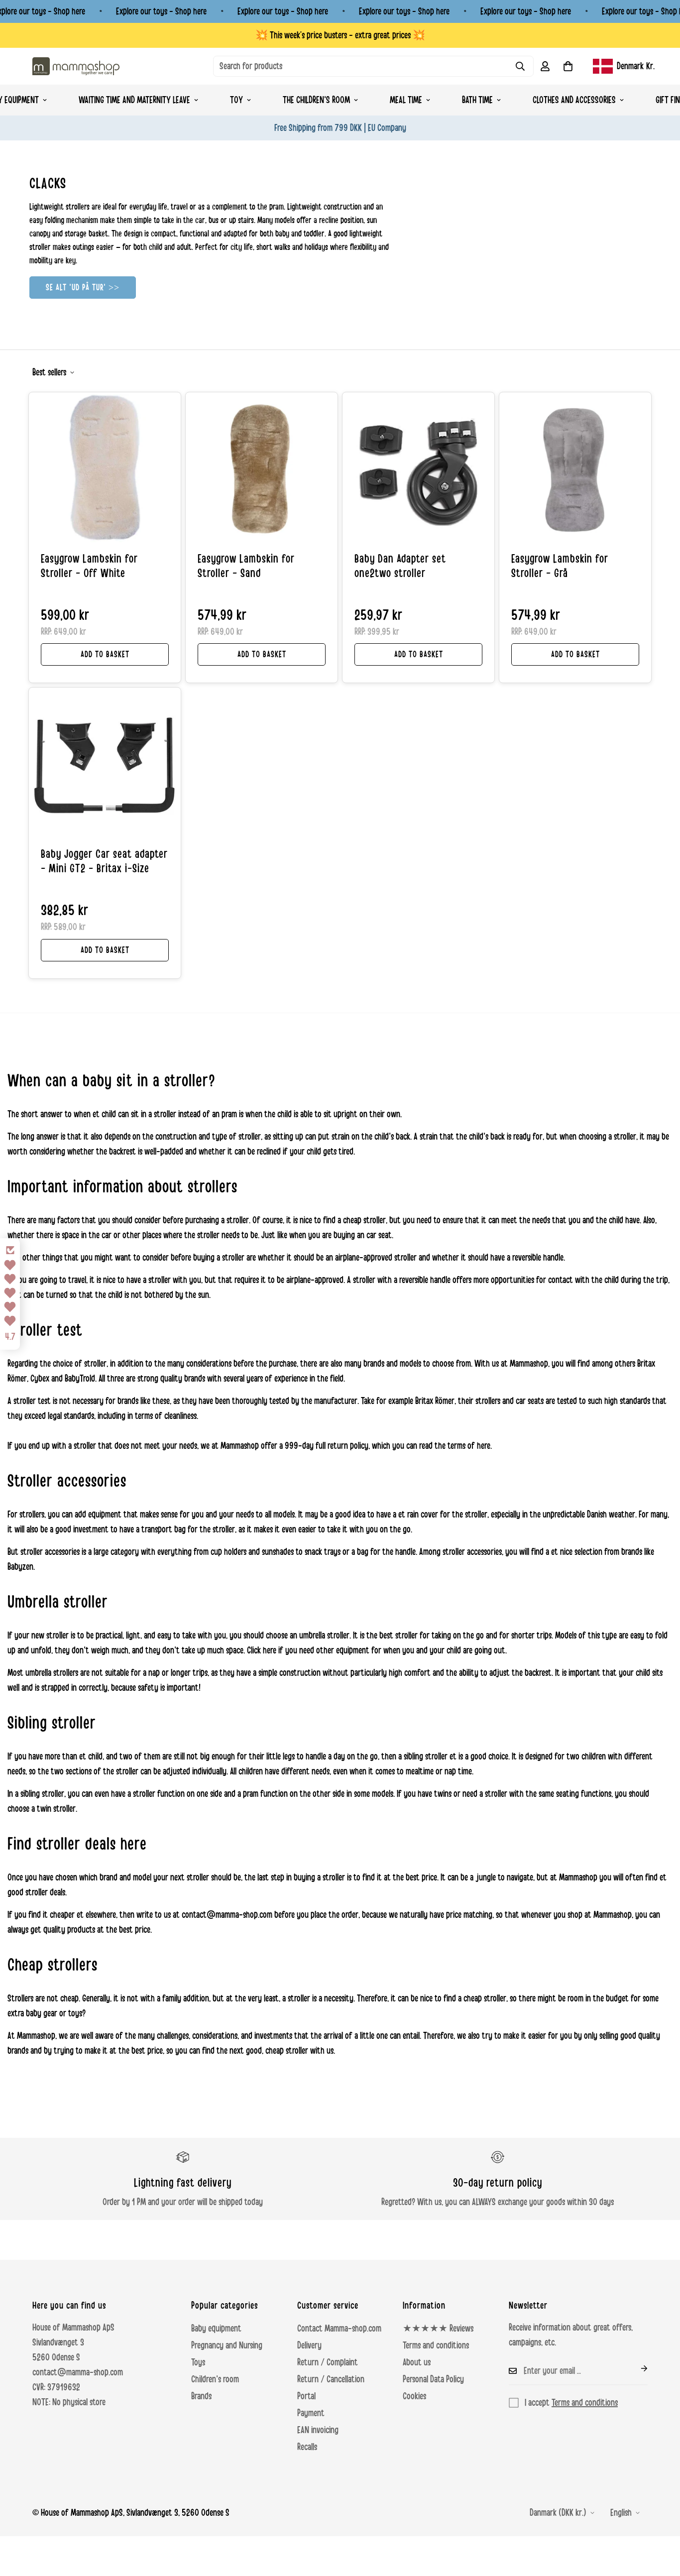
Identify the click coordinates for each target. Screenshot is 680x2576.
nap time (458, 1771)
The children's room (316, 100)
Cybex (40, 1379)
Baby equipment (216, 2329)
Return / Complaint (328, 2362)
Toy (236, 100)
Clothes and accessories (574, 100)
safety (148, 1688)
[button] (568, 66)
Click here (262, 1650)
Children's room (215, 2379)
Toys (198, 2362)
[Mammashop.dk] (76, 66)
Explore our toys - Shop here (161, 11)
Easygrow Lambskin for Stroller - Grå (560, 566)
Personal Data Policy (433, 2379)
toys (75, 2013)
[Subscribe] (636, 2368)
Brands (201, 2396)
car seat (379, 1235)
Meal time (406, 100)
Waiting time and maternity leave (134, 100)
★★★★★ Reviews (438, 2329)
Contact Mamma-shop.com (339, 2329)
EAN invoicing (318, 2430)
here (484, 1446)
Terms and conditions (436, 2345)
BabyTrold (80, 1379)
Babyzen (20, 1567)
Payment (311, 2413)
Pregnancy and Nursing (227, 2345)
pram (229, 1114)
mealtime (420, 1771)
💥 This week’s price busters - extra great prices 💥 (340, 35)
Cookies (414, 2396)
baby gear (42, 2013)
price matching (469, 1915)
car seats (530, 1401)
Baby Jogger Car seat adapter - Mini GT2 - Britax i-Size (104, 862)
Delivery (309, 2345)
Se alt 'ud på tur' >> (83, 287)
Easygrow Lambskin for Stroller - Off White (89, 566)
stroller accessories (50, 1552)
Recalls (307, 2447)
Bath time (477, 100)
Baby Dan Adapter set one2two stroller (400, 566)
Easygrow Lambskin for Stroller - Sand (246, 566)
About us (417, 2362)
